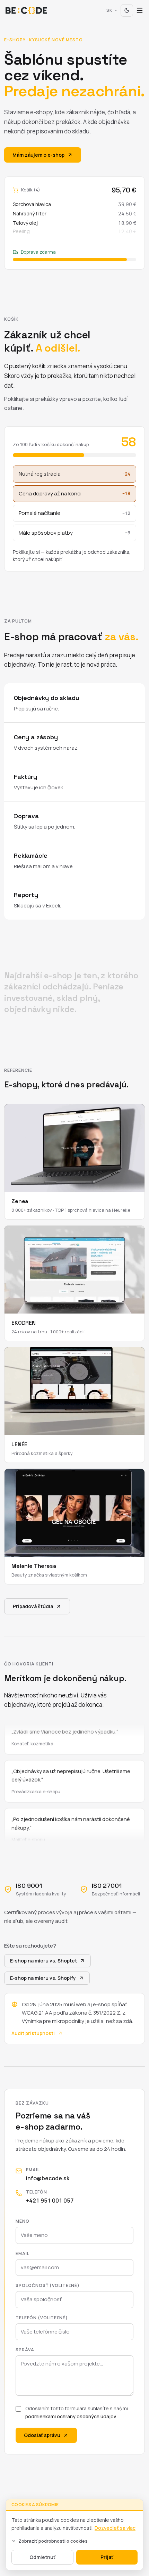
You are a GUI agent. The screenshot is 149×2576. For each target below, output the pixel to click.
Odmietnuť (42, 2557)
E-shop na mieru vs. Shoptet (43, 1961)
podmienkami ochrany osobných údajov (71, 2416)
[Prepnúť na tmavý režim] (127, 10)
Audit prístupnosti (33, 2033)
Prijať (107, 2557)
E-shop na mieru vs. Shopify (43, 1978)
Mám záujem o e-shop (38, 155)
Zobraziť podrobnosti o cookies (53, 2541)
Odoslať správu (42, 2435)
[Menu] (140, 10)
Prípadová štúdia (33, 1606)
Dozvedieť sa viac (115, 2528)
